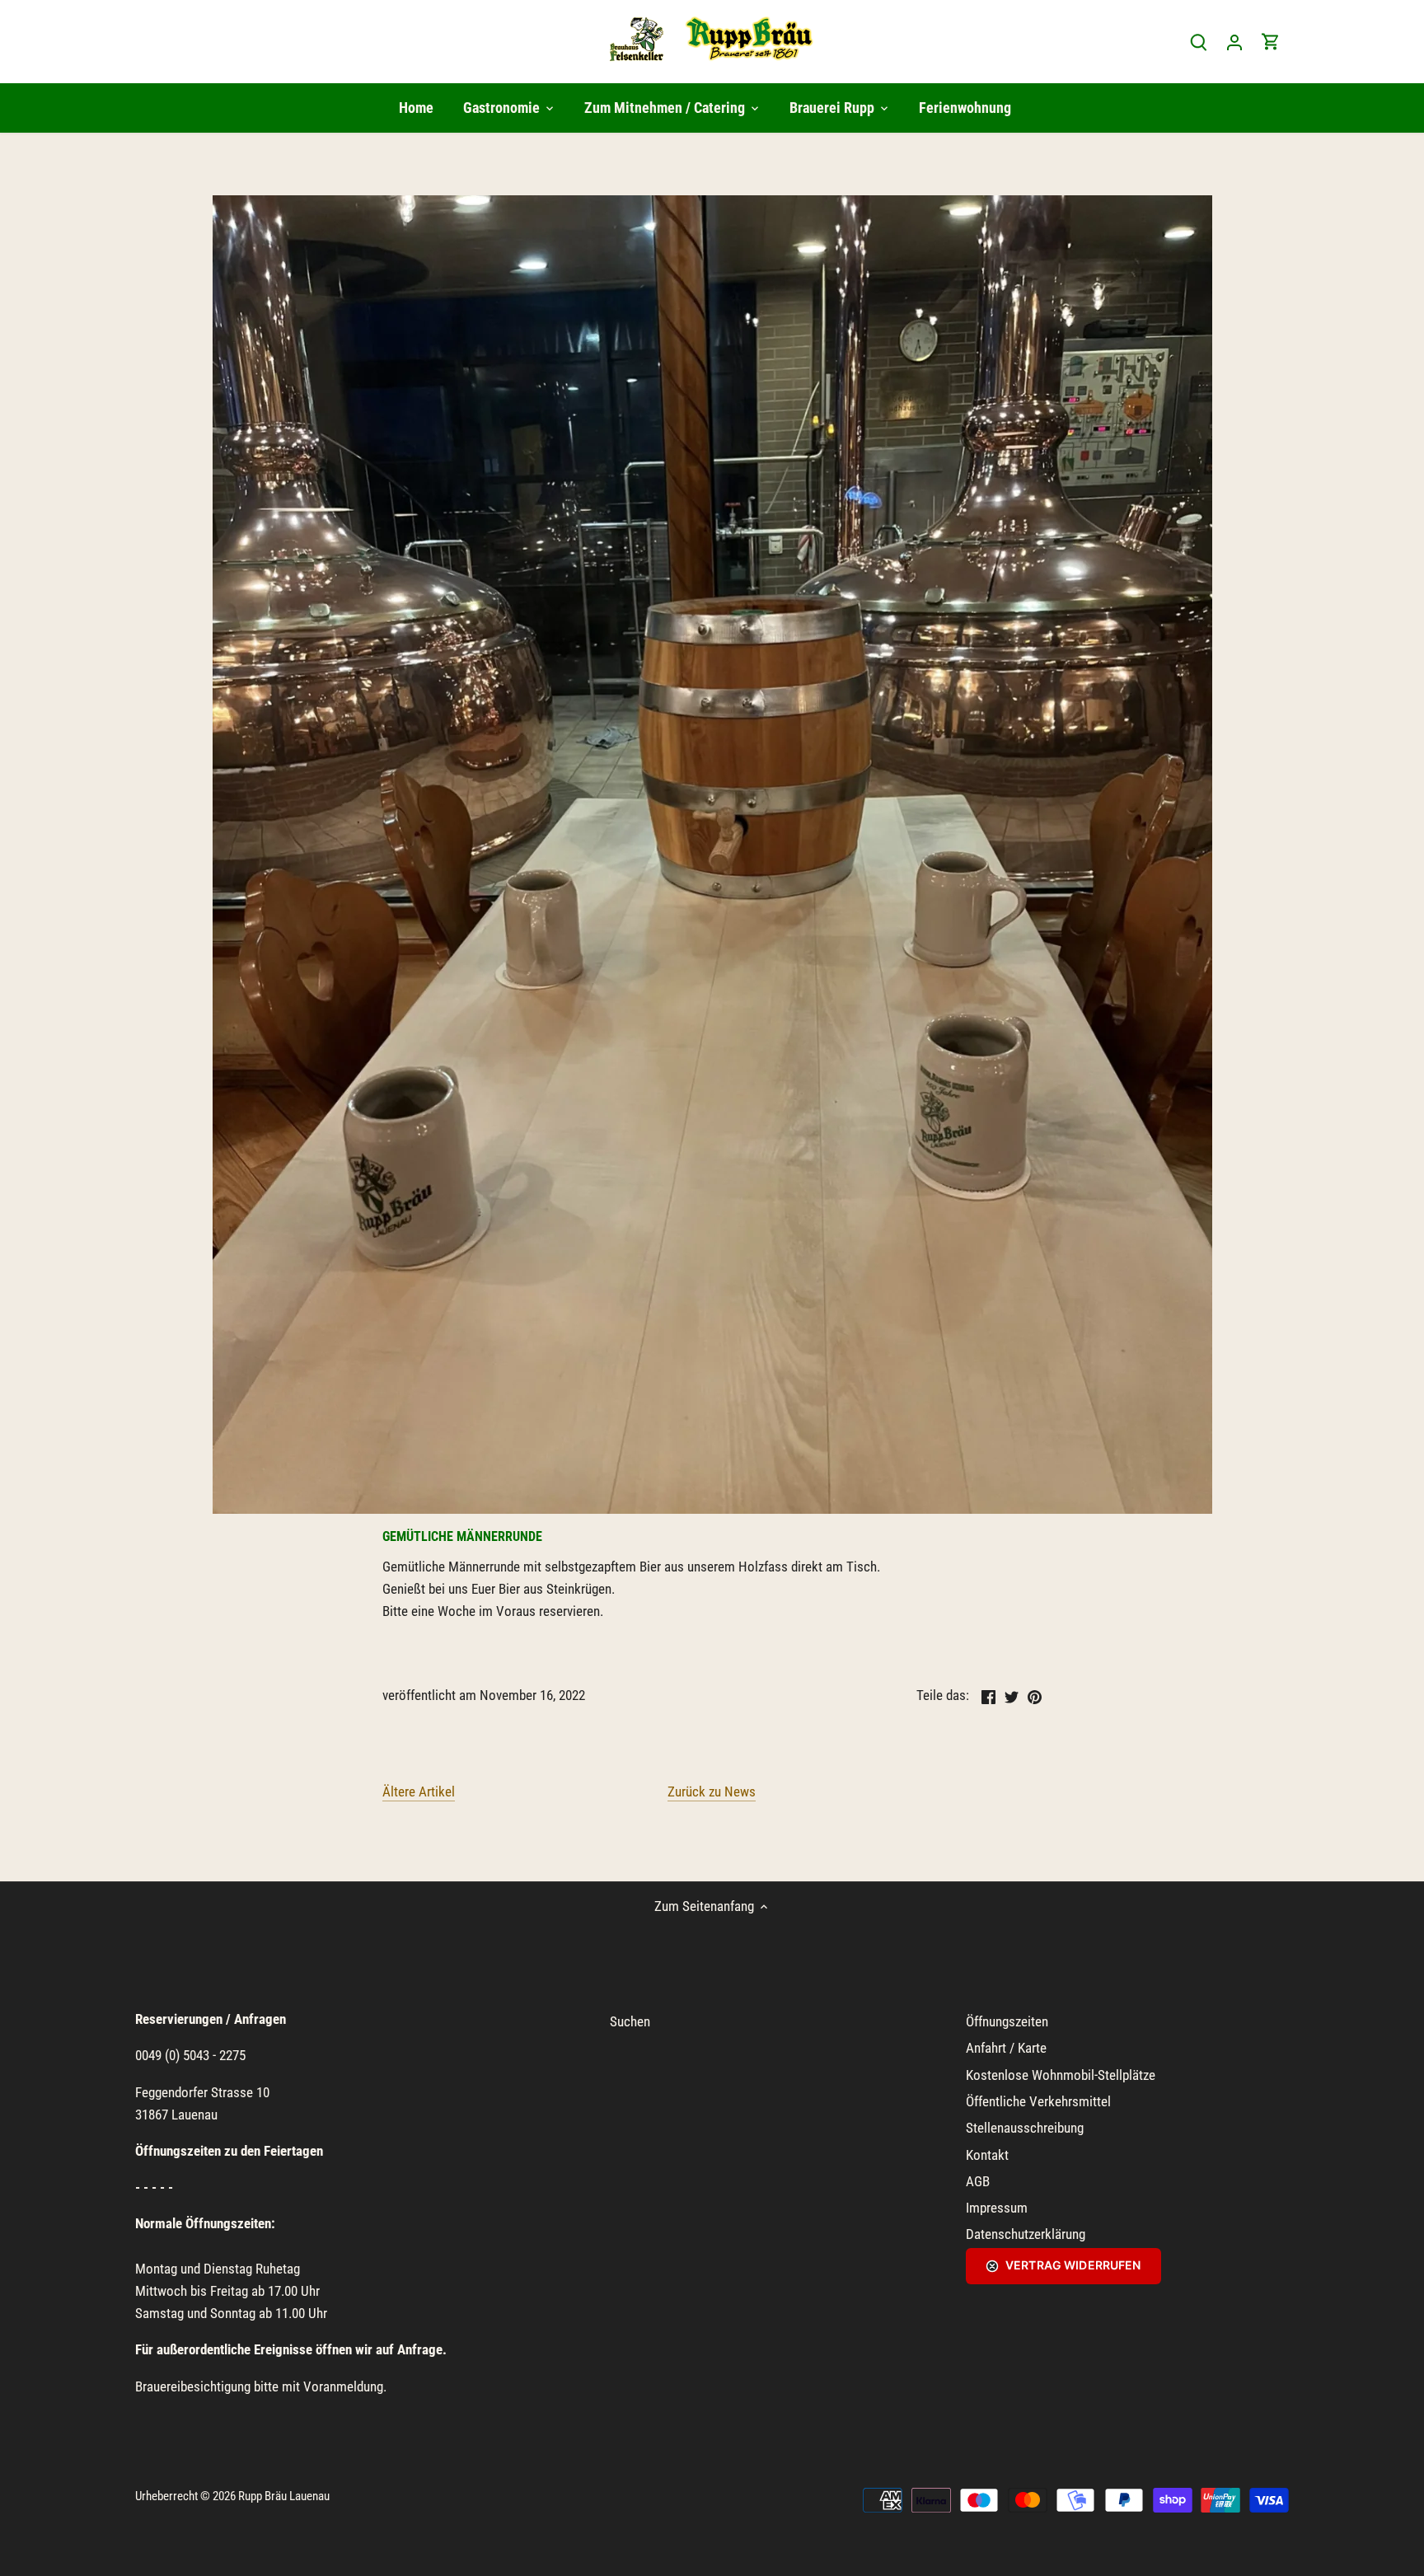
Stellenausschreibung (1025, 2128)
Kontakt (987, 2155)
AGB (978, 2181)
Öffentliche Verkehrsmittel (1038, 2101)
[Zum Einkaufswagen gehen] (1271, 42)
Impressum (997, 2208)
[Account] (1234, 42)
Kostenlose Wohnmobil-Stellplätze (1061, 2075)
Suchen (630, 2021)
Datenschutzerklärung (1026, 2234)
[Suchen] (1198, 42)
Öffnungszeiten (1007, 2021)
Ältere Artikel (419, 1791)
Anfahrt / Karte (1006, 2048)
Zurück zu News (712, 1791)
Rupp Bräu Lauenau (284, 2496)
